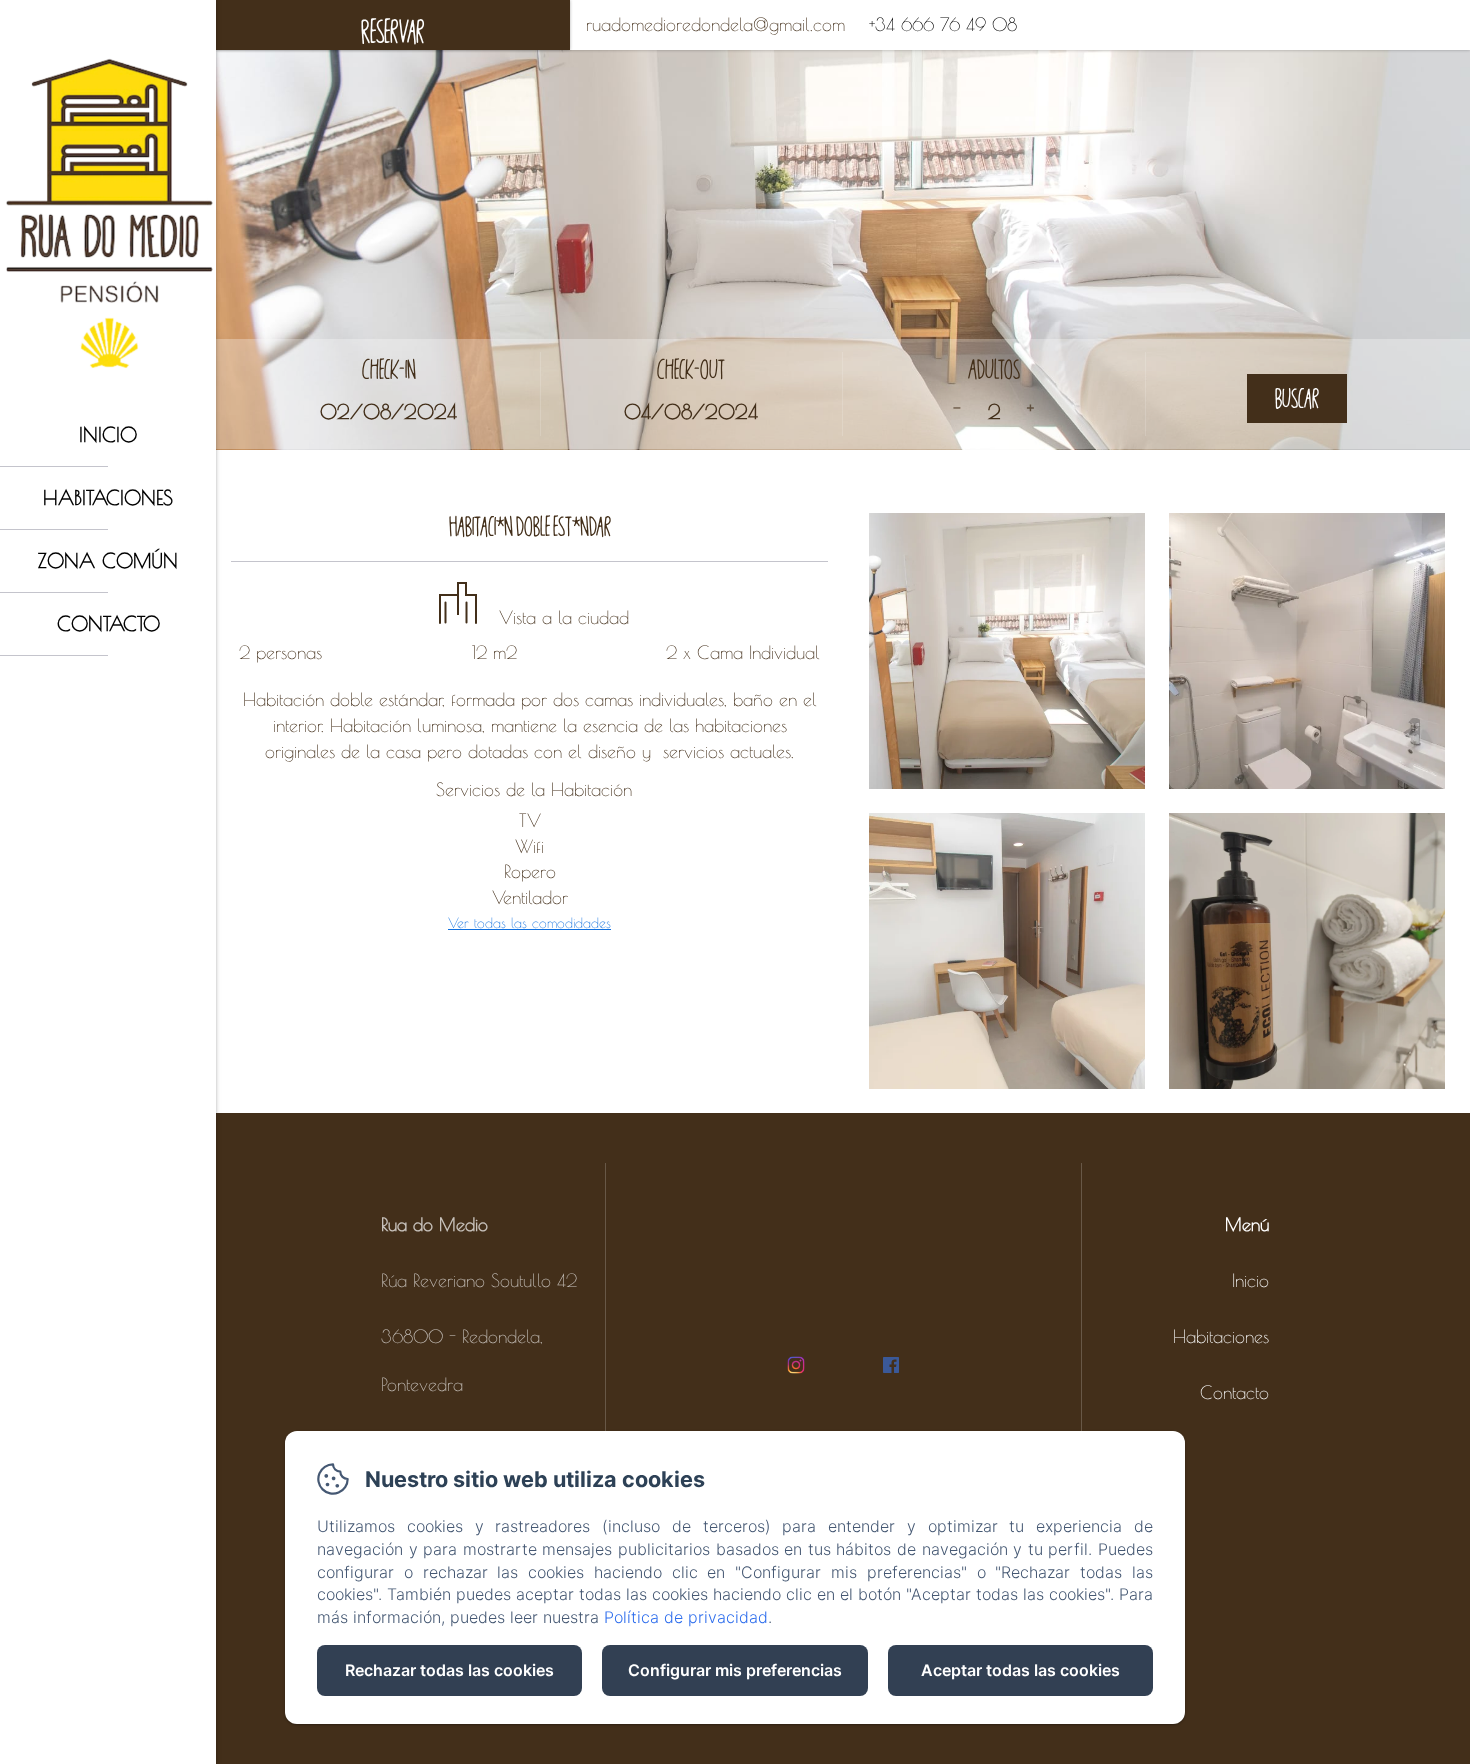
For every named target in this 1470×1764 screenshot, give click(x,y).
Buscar (1297, 398)
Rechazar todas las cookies (449, 1670)
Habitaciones (108, 497)
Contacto (108, 623)
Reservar (393, 31)
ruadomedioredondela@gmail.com (715, 24)
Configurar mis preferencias (735, 1670)
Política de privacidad (686, 1617)
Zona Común (108, 560)
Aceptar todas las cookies (1020, 1670)
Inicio (108, 434)
